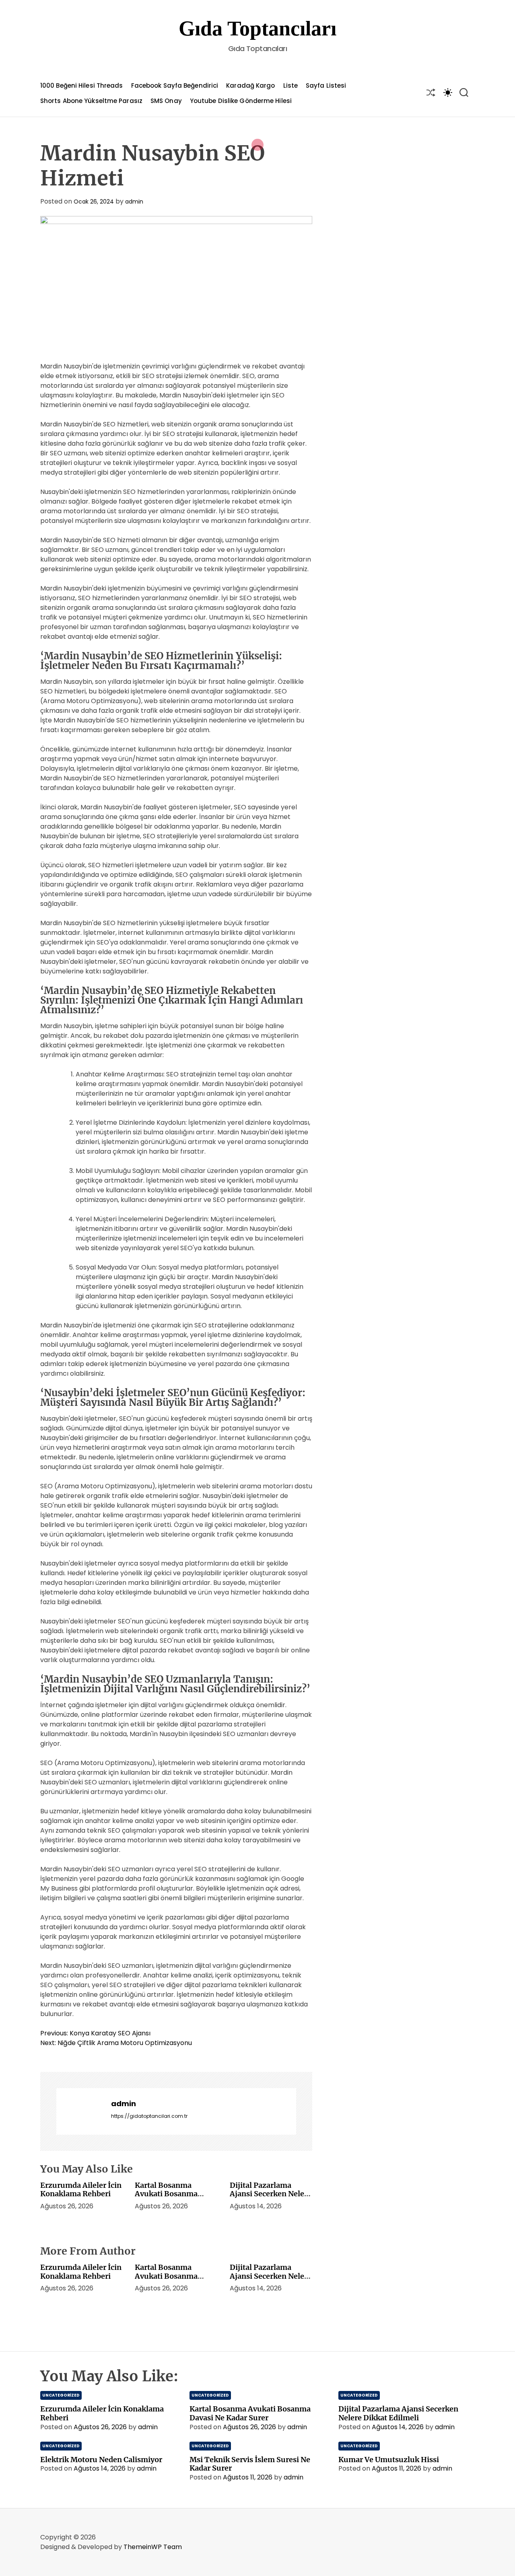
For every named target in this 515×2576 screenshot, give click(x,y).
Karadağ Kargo (250, 85)
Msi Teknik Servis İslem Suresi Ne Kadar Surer (250, 2464)
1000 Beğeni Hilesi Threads (82, 85)
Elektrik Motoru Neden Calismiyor (101, 2460)
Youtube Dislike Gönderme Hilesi (241, 101)
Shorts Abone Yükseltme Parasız (91, 101)
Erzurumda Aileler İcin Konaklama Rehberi (81, 2190)
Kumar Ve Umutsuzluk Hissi (389, 2460)
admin (134, 202)
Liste (291, 85)
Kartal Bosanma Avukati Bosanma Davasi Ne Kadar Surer (174, 2194)
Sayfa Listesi (326, 85)
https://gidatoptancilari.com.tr (149, 2116)
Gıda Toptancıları (257, 28)
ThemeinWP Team (153, 2547)
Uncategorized (61, 2395)
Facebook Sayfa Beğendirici (175, 85)
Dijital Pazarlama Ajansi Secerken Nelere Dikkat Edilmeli (271, 2194)
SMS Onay (166, 101)
